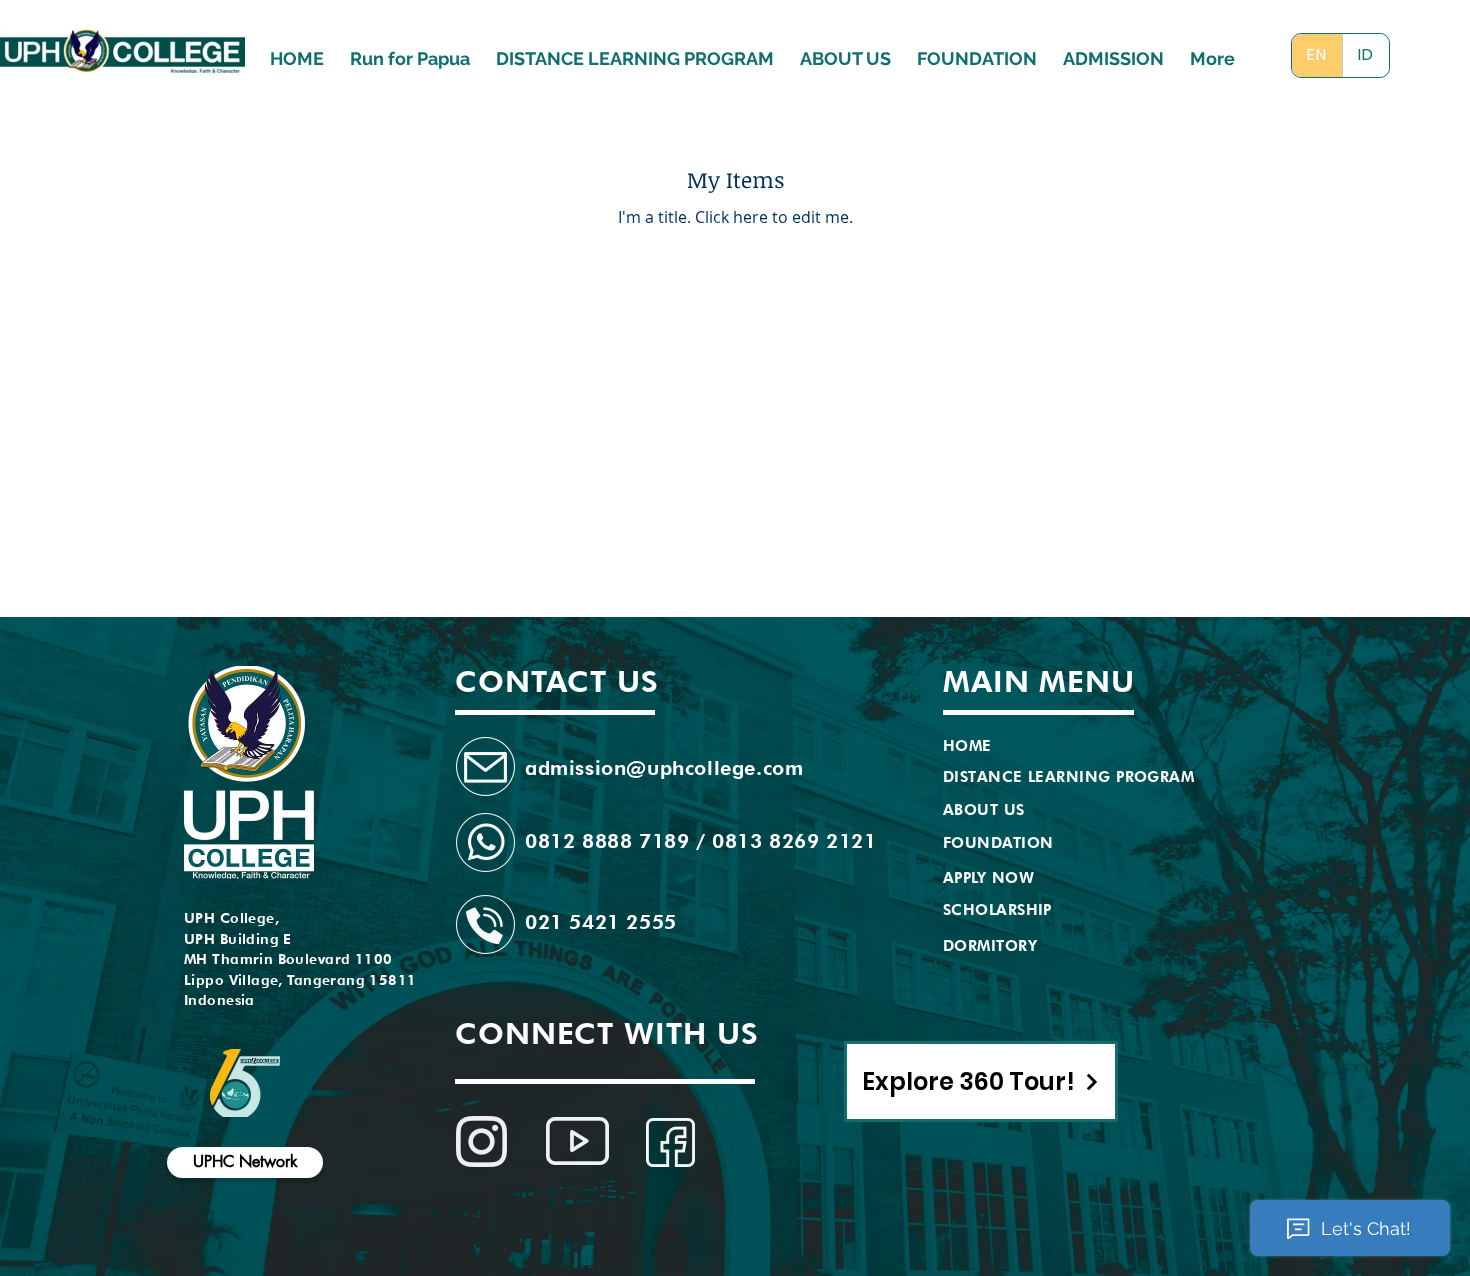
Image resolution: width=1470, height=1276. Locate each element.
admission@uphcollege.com (664, 768)
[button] (1113, 50)
